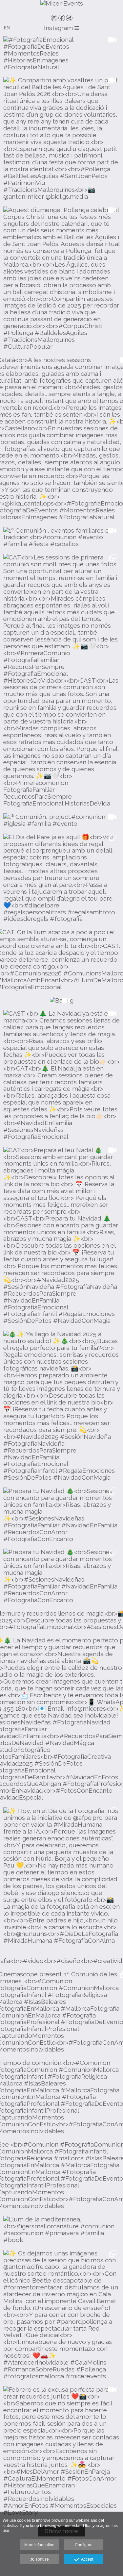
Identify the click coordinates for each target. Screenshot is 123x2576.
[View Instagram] (54, 18)
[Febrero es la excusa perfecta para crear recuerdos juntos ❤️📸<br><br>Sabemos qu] (61, 2451)
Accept (86, 2559)
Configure (84, 2545)
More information (39, 2545)
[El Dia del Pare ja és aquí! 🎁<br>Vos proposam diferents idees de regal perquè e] (61, 878)
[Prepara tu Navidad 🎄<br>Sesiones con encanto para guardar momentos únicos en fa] (61, 1515)
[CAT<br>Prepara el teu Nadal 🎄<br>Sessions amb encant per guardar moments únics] (61, 1236)
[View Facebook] (62, 18)
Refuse (41, 2559)
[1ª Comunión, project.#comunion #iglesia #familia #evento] (61, 820)
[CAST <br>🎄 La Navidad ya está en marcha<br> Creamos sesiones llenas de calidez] (61, 1075)
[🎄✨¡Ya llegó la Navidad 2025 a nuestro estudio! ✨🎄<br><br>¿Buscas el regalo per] (61, 1406)
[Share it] (69, 18)
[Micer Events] (61, 7)
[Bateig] (62, 1000)
